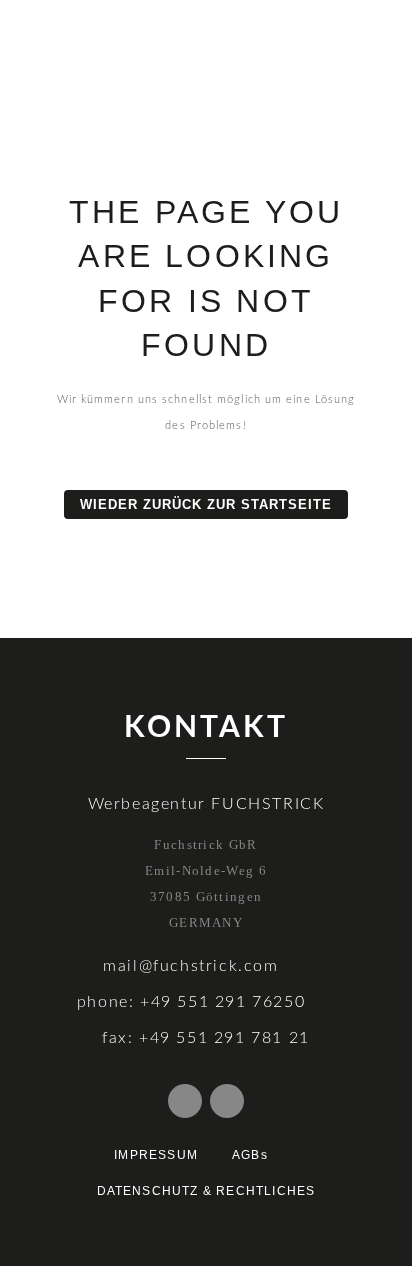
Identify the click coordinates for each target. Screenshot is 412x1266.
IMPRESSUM (156, 1155)
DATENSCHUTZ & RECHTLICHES (206, 1191)
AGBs (250, 1155)
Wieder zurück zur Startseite (206, 504)
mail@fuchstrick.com (190, 966)
